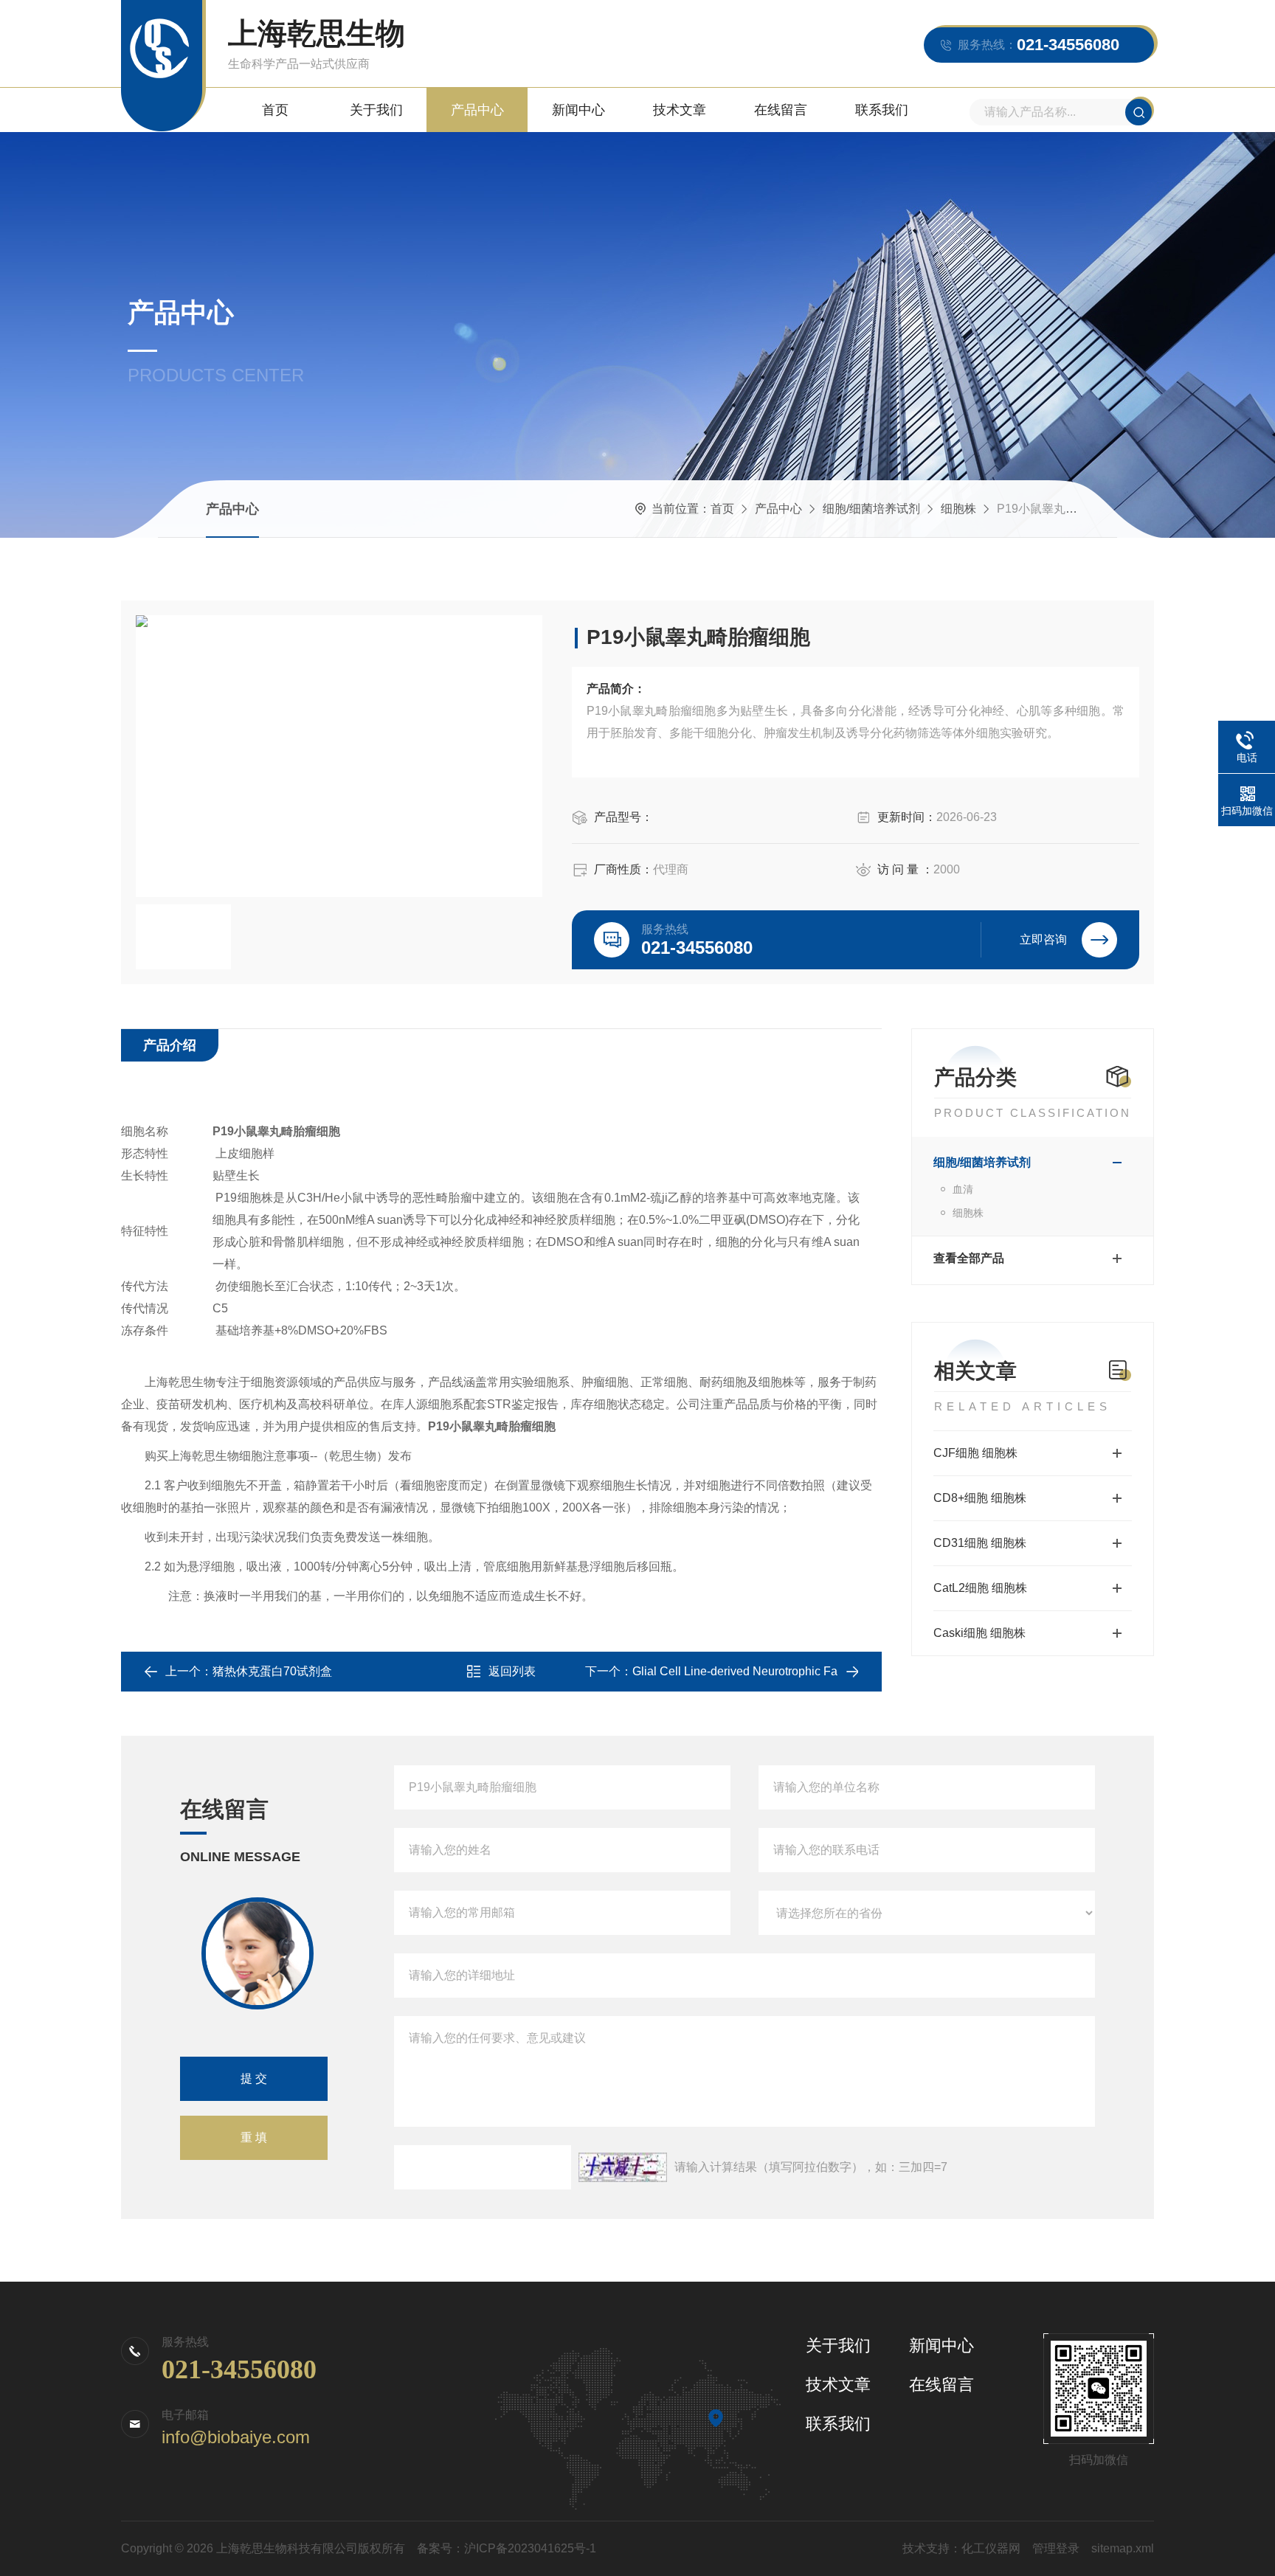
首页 (275, 110)
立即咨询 (1043, 939)
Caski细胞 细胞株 (979, 1633)
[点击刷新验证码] (623, 2167)
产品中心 (477, 110)
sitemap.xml (1123, 2548)
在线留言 (781, 110)
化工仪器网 (991, 2548)
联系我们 (882, 110)
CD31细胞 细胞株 (980, 1543)
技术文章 (680, 110)
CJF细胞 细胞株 (975, 1453)
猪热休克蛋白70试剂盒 (272, 1671)
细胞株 (958, 509)
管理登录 (1056, 2548)
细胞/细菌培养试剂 (871, 509)
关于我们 (376, 110)
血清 (963, 1189)
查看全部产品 (969, 1258)
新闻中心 (578, 110)
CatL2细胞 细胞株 (980, 1588)
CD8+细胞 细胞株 (980, 1498)
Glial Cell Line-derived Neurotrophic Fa (735, 1671)
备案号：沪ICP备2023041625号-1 (507, 2548)
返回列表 (512, 1671)
